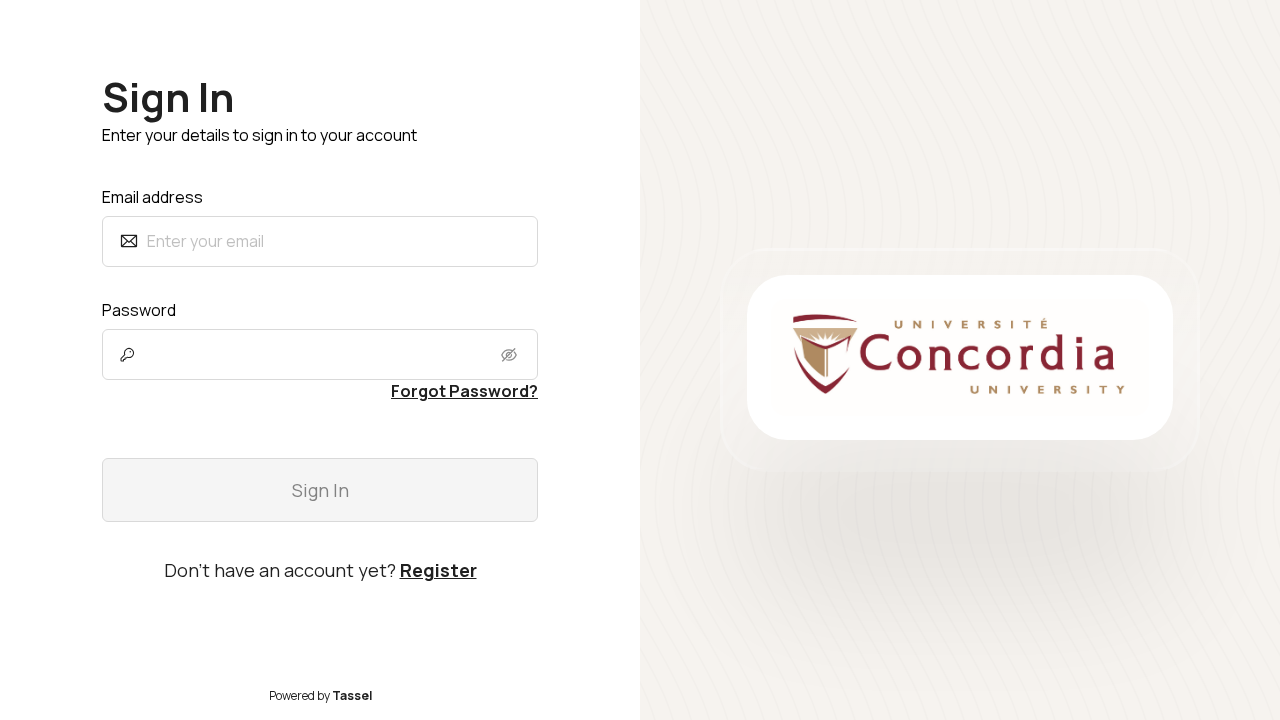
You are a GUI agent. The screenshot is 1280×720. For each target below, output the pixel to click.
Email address (152, 197)
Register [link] (438, 570)
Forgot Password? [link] (464, 391)
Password (139, 310)
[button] (511, 355)
